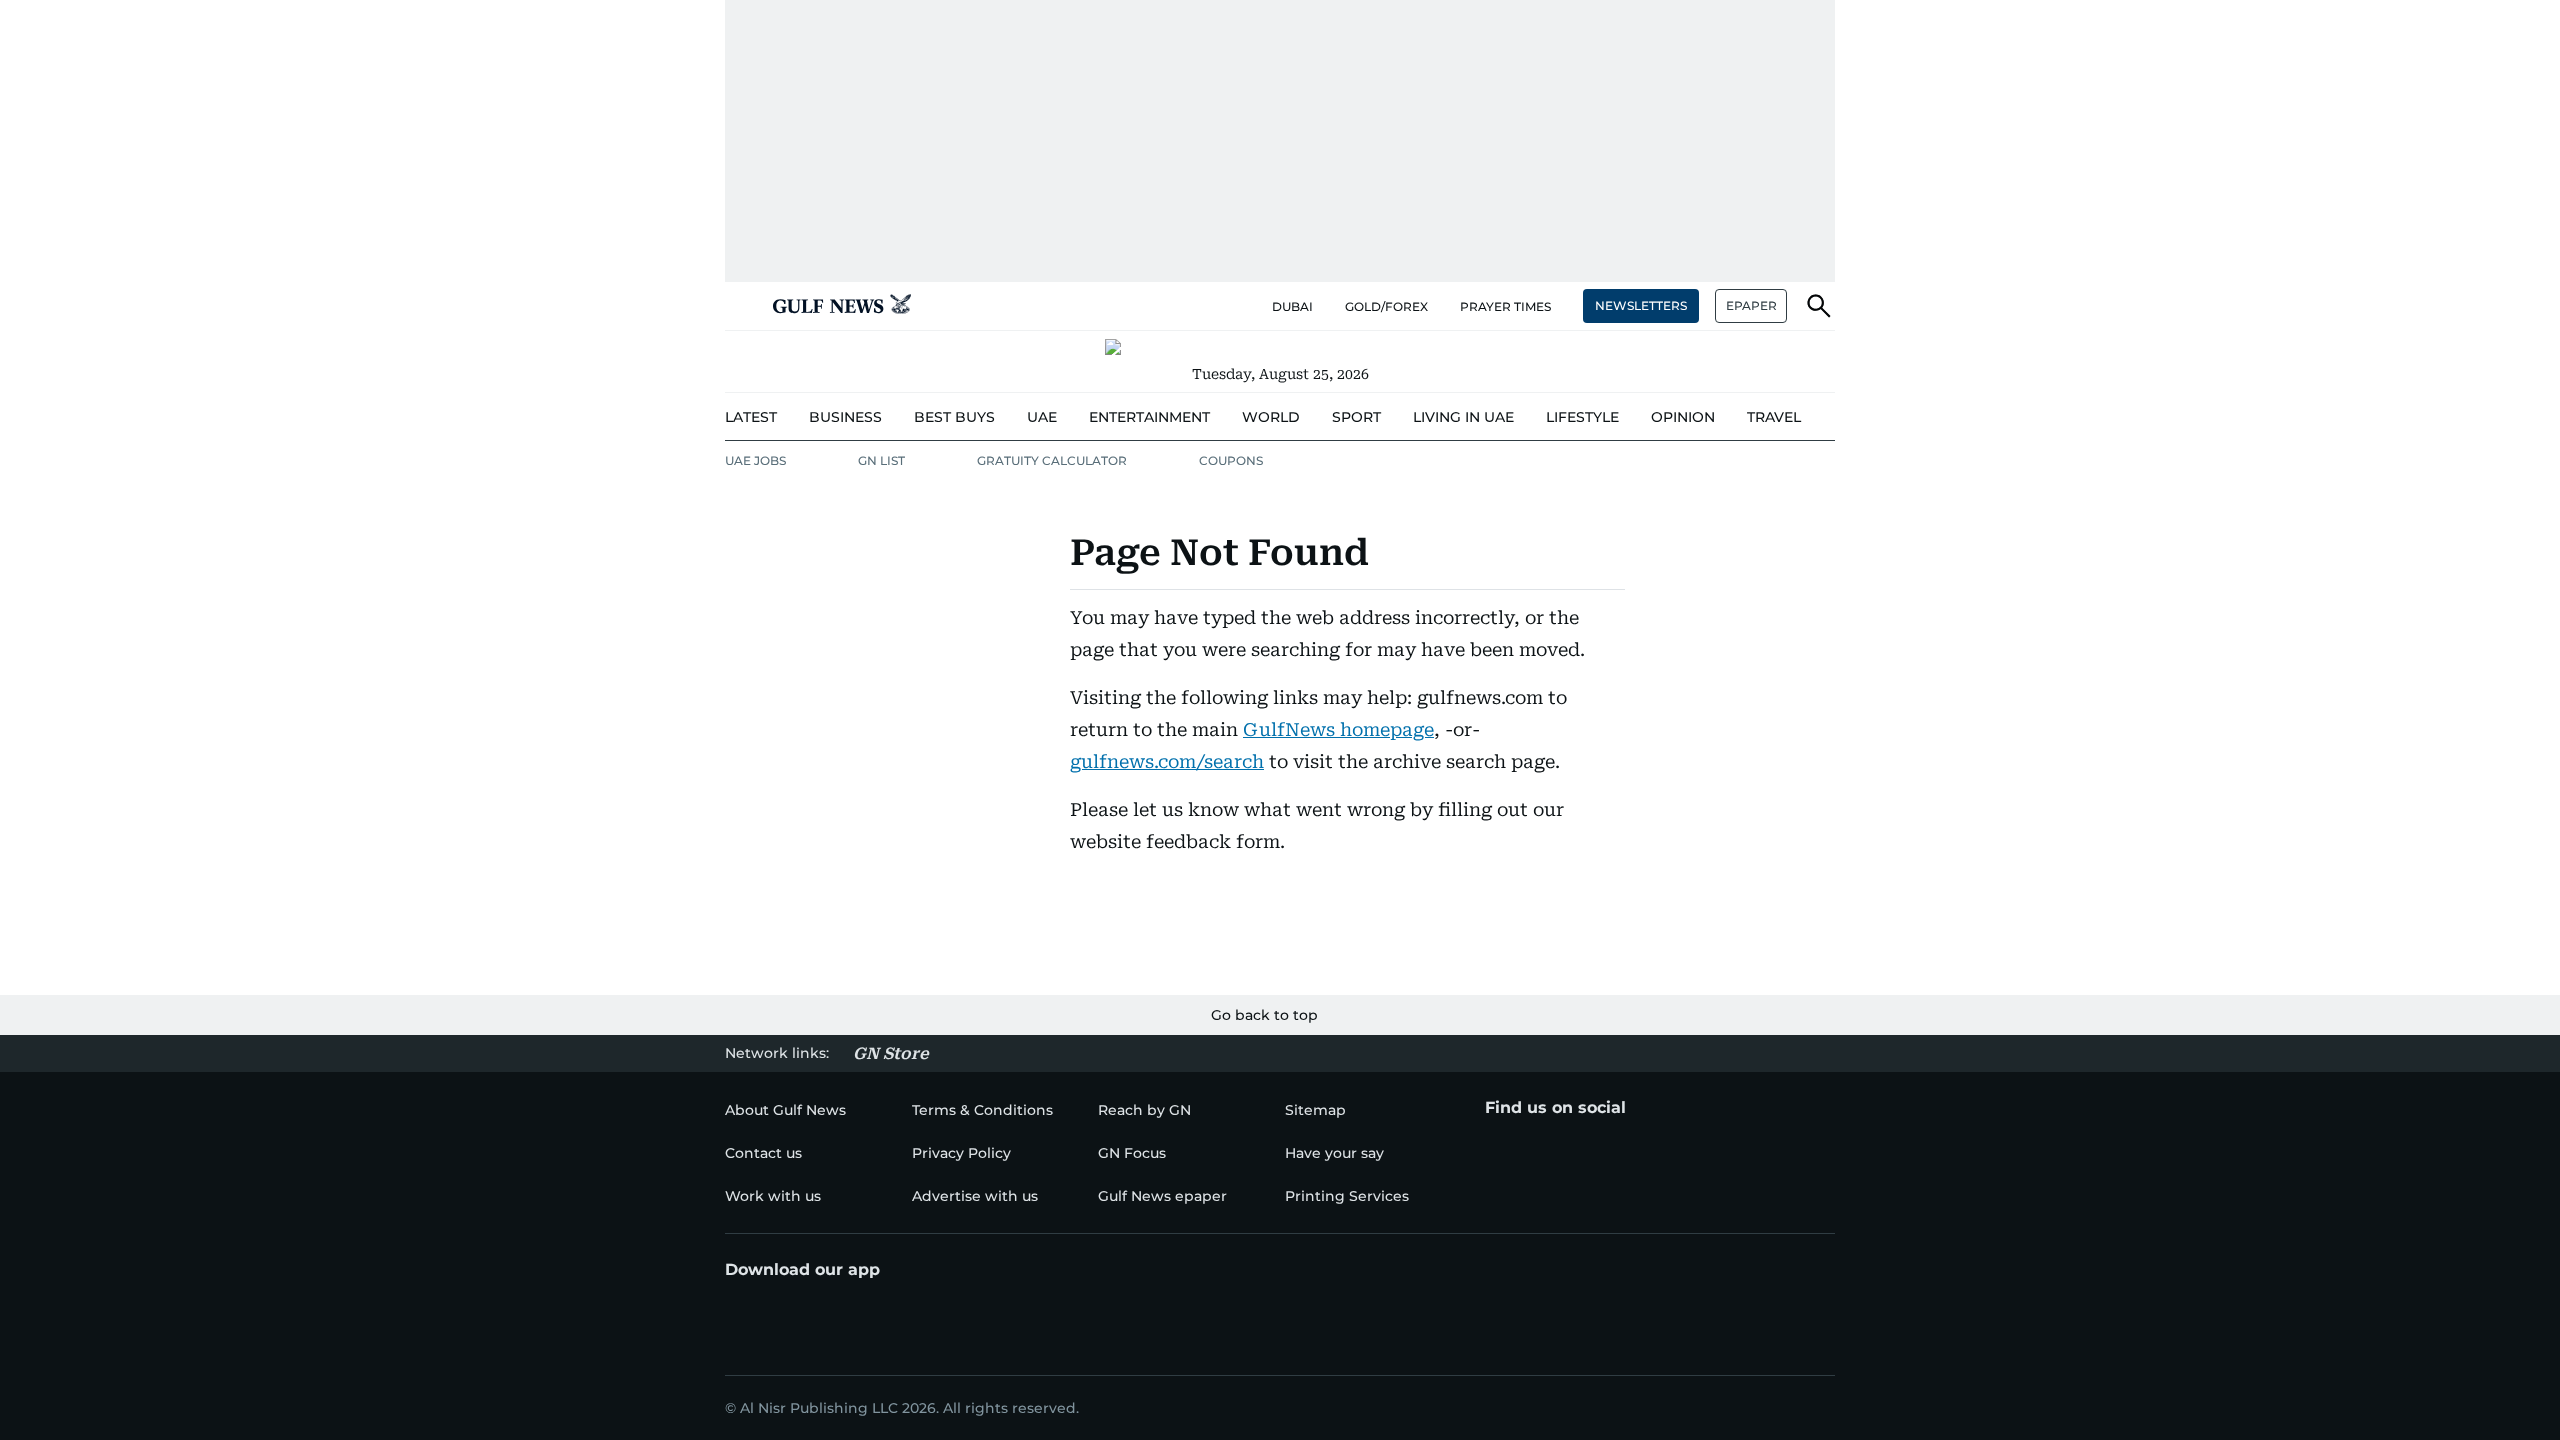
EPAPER (1751, 305)
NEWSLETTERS (1641, 305)
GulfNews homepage (1338, 729)
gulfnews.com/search (1167, 761)
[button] (741, 306)
